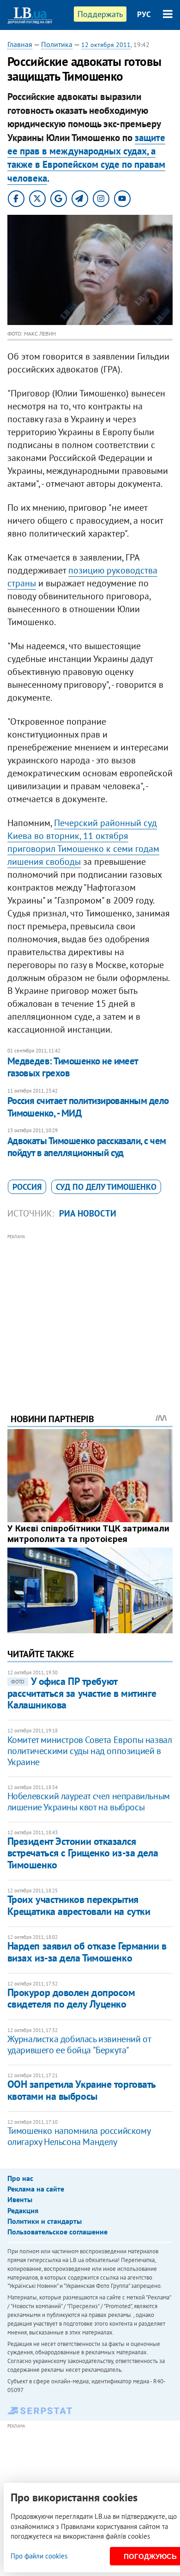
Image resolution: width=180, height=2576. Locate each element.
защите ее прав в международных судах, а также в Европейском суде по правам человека (86, 158)
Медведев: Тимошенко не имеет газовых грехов (73, 1067)
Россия (27, 1187)
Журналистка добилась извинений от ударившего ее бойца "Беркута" (79, 2044)
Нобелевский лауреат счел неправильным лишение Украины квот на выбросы (89, 1802)
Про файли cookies (39, 2556)
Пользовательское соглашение (57, 2232)
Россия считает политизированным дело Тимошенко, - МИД (88, 1107)
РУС (144, 14)
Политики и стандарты (45, 2221)
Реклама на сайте (36, 2189)
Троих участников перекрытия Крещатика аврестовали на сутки (79, 1905)
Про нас (20, 2178)
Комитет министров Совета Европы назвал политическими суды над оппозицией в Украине (90, 1751)
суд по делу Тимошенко (106, 1187)
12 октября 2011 (106, 45)
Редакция (23, 2210)
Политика (57, 44)
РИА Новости (88, 1213)
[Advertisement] (90, 1311)
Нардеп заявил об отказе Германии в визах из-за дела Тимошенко (87, 1952)
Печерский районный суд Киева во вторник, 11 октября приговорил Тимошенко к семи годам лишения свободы (83, 842)
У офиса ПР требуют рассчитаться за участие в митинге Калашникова (82, 1693)
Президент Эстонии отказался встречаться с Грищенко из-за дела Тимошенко (83, 1853)
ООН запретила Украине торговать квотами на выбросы (81, 2090)
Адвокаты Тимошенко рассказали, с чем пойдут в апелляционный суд (87, 1147)
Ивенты (20, 2199)
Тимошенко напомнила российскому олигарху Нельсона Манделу (79, 2136)
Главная (20, 44)
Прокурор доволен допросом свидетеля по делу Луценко (71, 1998)
